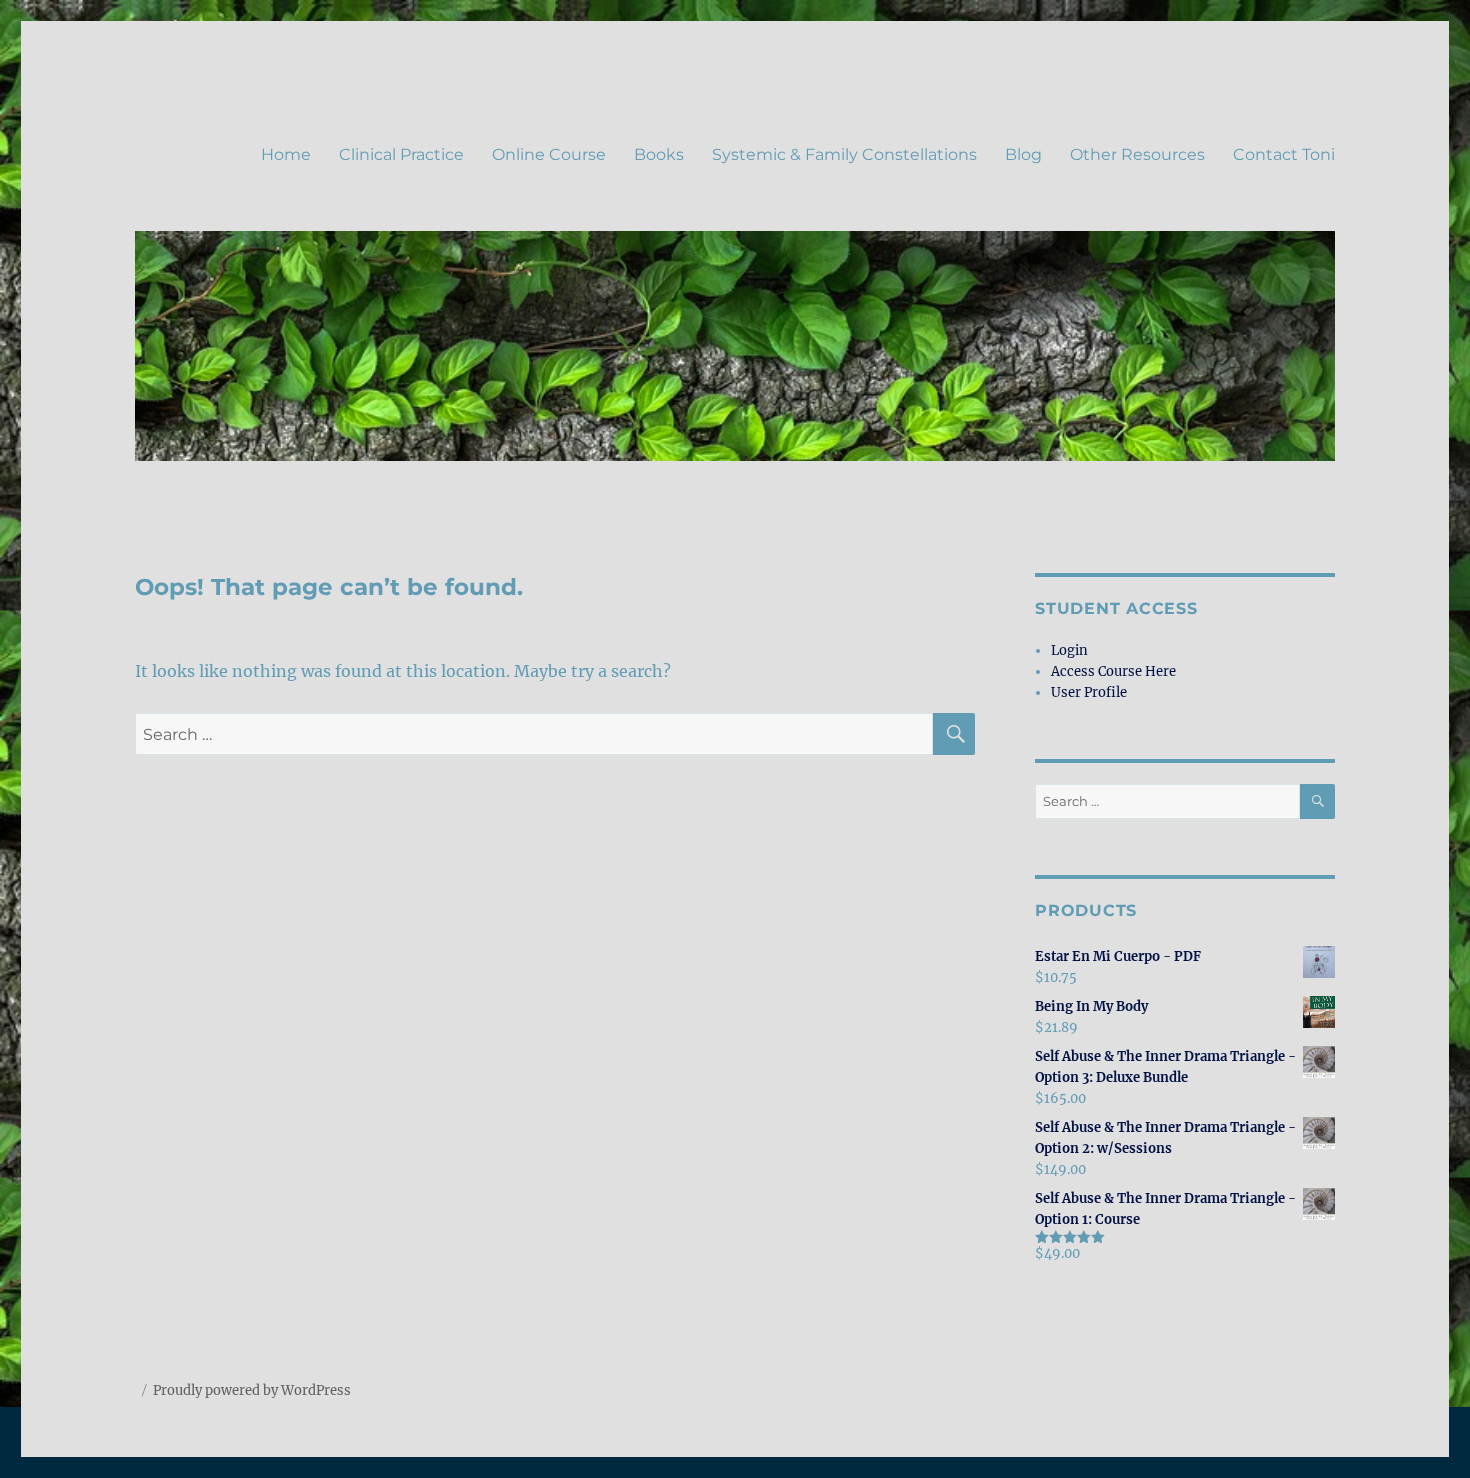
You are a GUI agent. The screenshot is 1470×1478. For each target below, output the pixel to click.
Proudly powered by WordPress (252, 1390)
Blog (1023, 154)
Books (659, 154)
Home (286, 154)
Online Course (549, 154)
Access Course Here (1113, 671)
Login (1069, 650)
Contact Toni (1284, 154)
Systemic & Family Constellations (844, 154)
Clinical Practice (401, 154)
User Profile (1089, 692)
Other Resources (1137, 154)
